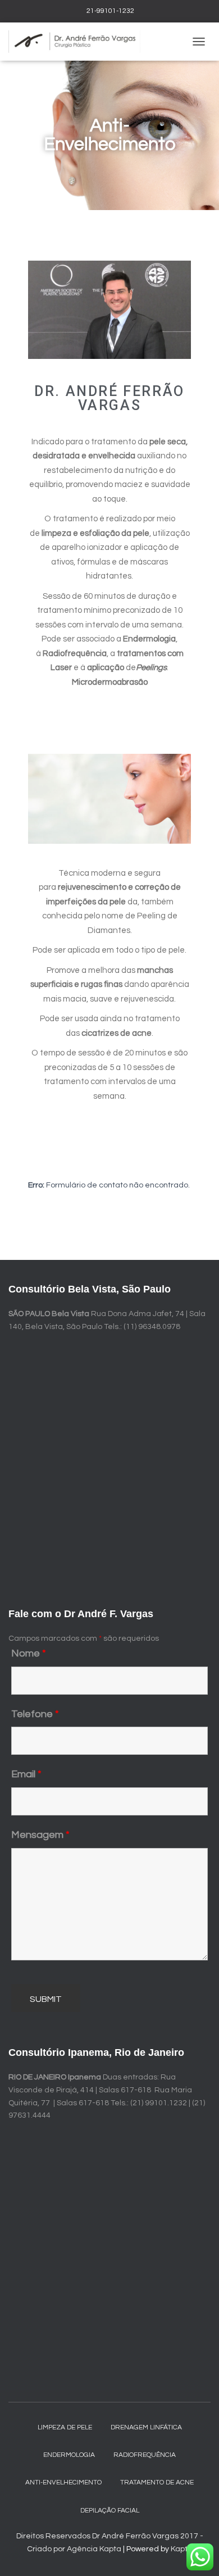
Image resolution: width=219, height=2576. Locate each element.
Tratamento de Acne (157, 2482)
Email (26, 1774)
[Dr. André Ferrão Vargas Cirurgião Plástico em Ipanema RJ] (79, 42)
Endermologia (69, 2455)
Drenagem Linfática (146, 2427)
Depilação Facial (110, 2511)
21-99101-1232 (109, 11)
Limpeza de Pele (65, 2427)
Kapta (182, 2549)
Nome (29, 1653)
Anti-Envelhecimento (63, 2482)
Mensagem (40, 1835)
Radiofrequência (145, 2455)
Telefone (35, 1714)
